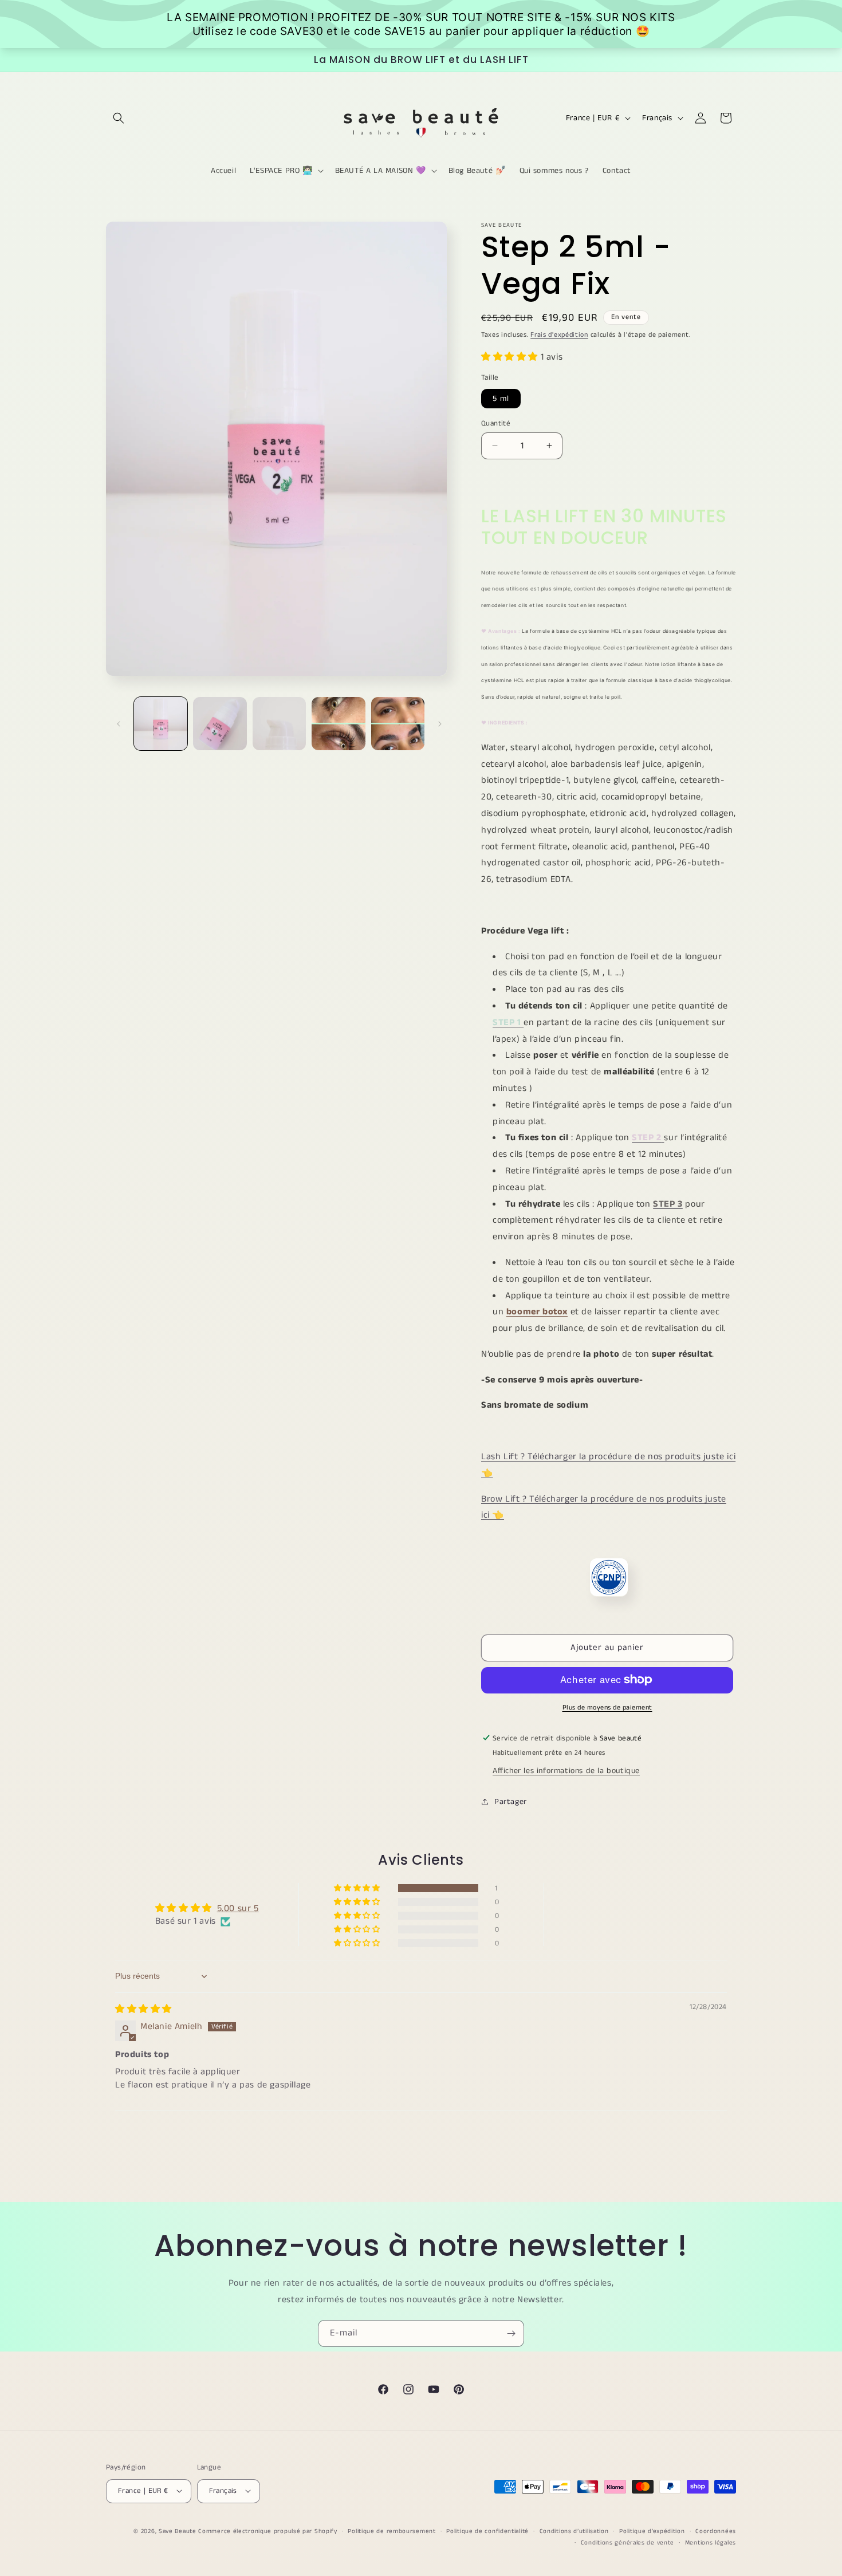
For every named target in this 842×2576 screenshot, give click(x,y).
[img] (143, 2009)
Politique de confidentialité (487, 2531)
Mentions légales (711, 2542)
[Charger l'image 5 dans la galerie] (398, 724)
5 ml (501, 398)
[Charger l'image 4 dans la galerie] (338, 724)
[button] (119, 118)
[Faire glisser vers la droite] (440, 724)
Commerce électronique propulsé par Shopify (267, 2531)
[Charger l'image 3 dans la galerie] (279, 724)
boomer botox (537, 1312)
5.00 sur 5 (238, 1909)
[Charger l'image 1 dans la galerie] (161, 724)
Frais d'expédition (559, 335)
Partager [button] (511, 1801)
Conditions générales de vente (627, 2542)
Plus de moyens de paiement (607, 1707)
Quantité (496, 423)
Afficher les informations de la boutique (566, 1770)
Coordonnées (716, 2531)
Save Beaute (178, 2531)
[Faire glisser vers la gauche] (119, 724)
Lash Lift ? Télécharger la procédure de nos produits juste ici (608, 1456)
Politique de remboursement (392, 2531)
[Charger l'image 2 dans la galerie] (220, 724)
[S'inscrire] (511, 2333)
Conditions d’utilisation (574, 2531)
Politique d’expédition (652, 2531)
